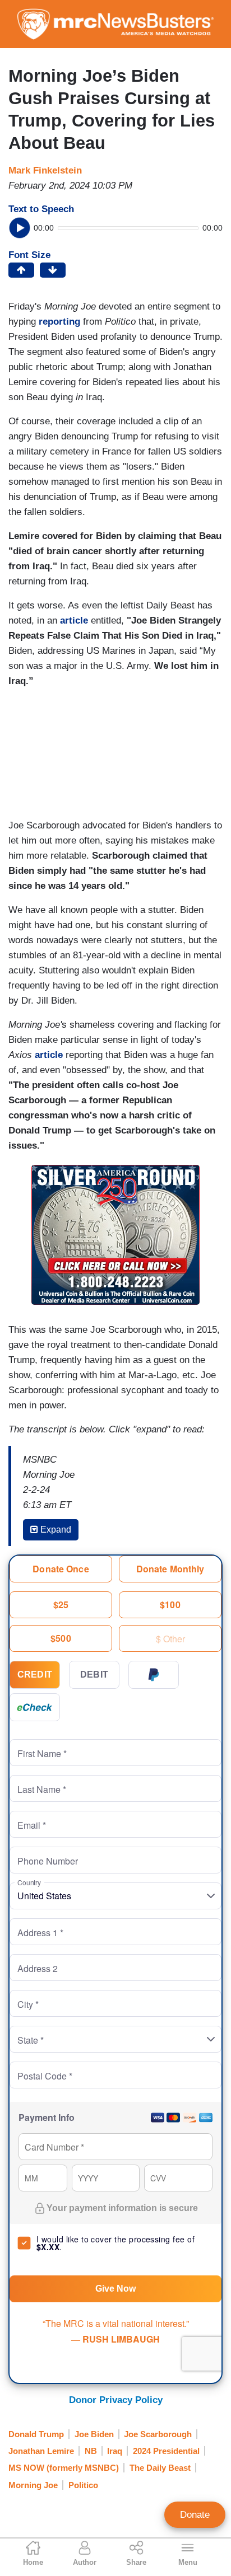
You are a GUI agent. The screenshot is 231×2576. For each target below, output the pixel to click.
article (75, 620)
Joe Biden (94, 2434)
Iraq (115, 2451)
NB (91, 2451)
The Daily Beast (160, 2468)
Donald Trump (36, 2434)
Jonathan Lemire (41, 2451)
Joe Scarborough (158, 2434)
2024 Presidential (166, 2451)
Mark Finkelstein (45, 170)
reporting (61, 322)
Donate (195, 2515)
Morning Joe (33, 2485)
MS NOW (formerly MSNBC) (64, 2468)
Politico (83, 2485)
